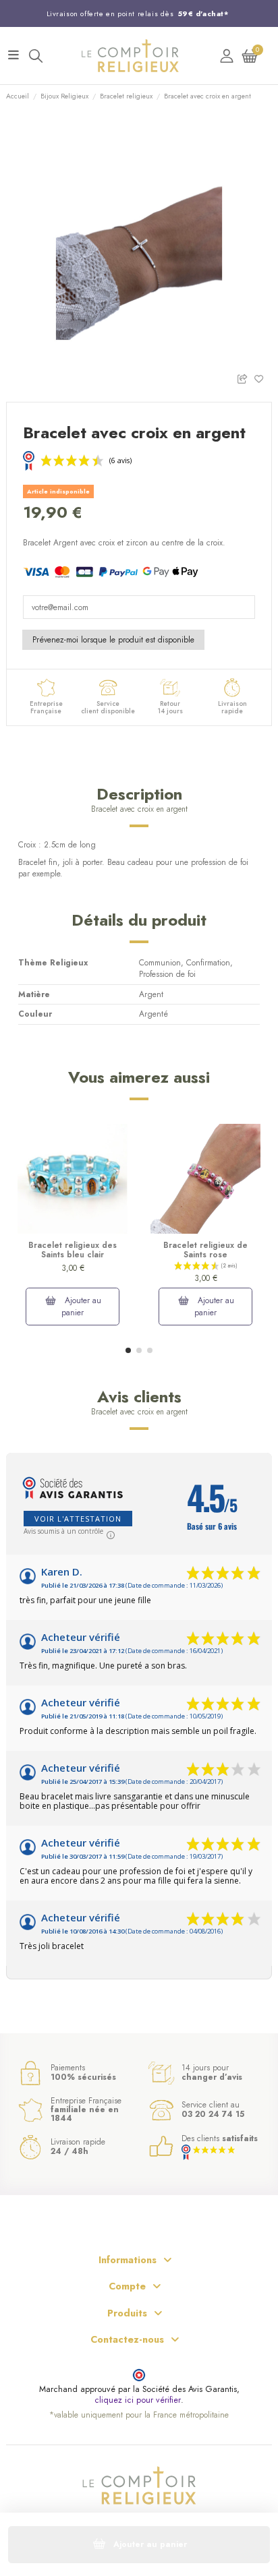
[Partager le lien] (245, 378)
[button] (128, 1350)
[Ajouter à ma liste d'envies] (263, 378)
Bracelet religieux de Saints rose (205, 1250)
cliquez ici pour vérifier (138, 2400)
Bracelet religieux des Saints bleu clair (73, 1250)
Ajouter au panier (81, 1307)
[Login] (227, 56)
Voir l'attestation (78, 1519)
